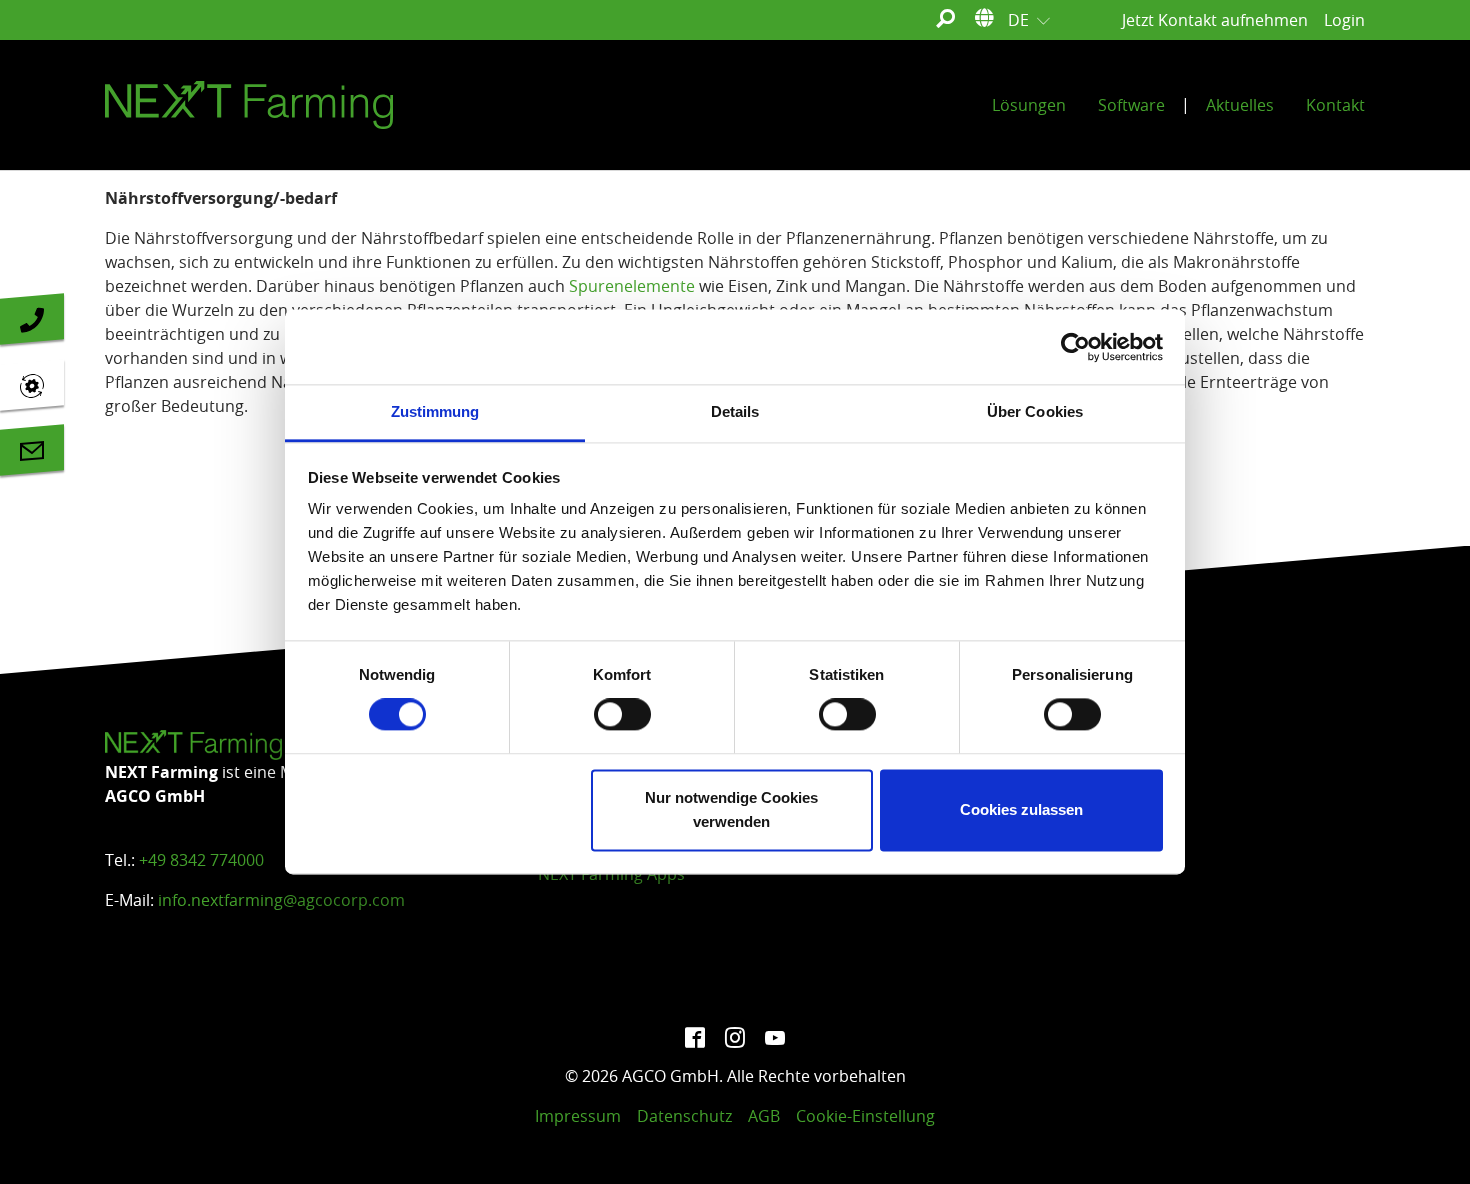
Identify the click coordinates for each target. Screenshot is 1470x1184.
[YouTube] (775, 1036)
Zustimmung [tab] (435, 411)
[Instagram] (735, 1036)
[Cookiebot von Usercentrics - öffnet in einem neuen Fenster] (1075, 347)
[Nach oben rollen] (1426, 1140)
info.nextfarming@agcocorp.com (281, 900)
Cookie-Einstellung (865, 1116)
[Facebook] (695, 1036)
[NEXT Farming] (249, 105)
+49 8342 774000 (201, 860)
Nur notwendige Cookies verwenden (731, 809)
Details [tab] (735, 411)
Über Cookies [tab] (1035, 411)
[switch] (622, 715)
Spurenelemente (632, 286)
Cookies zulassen (1021, 809)
